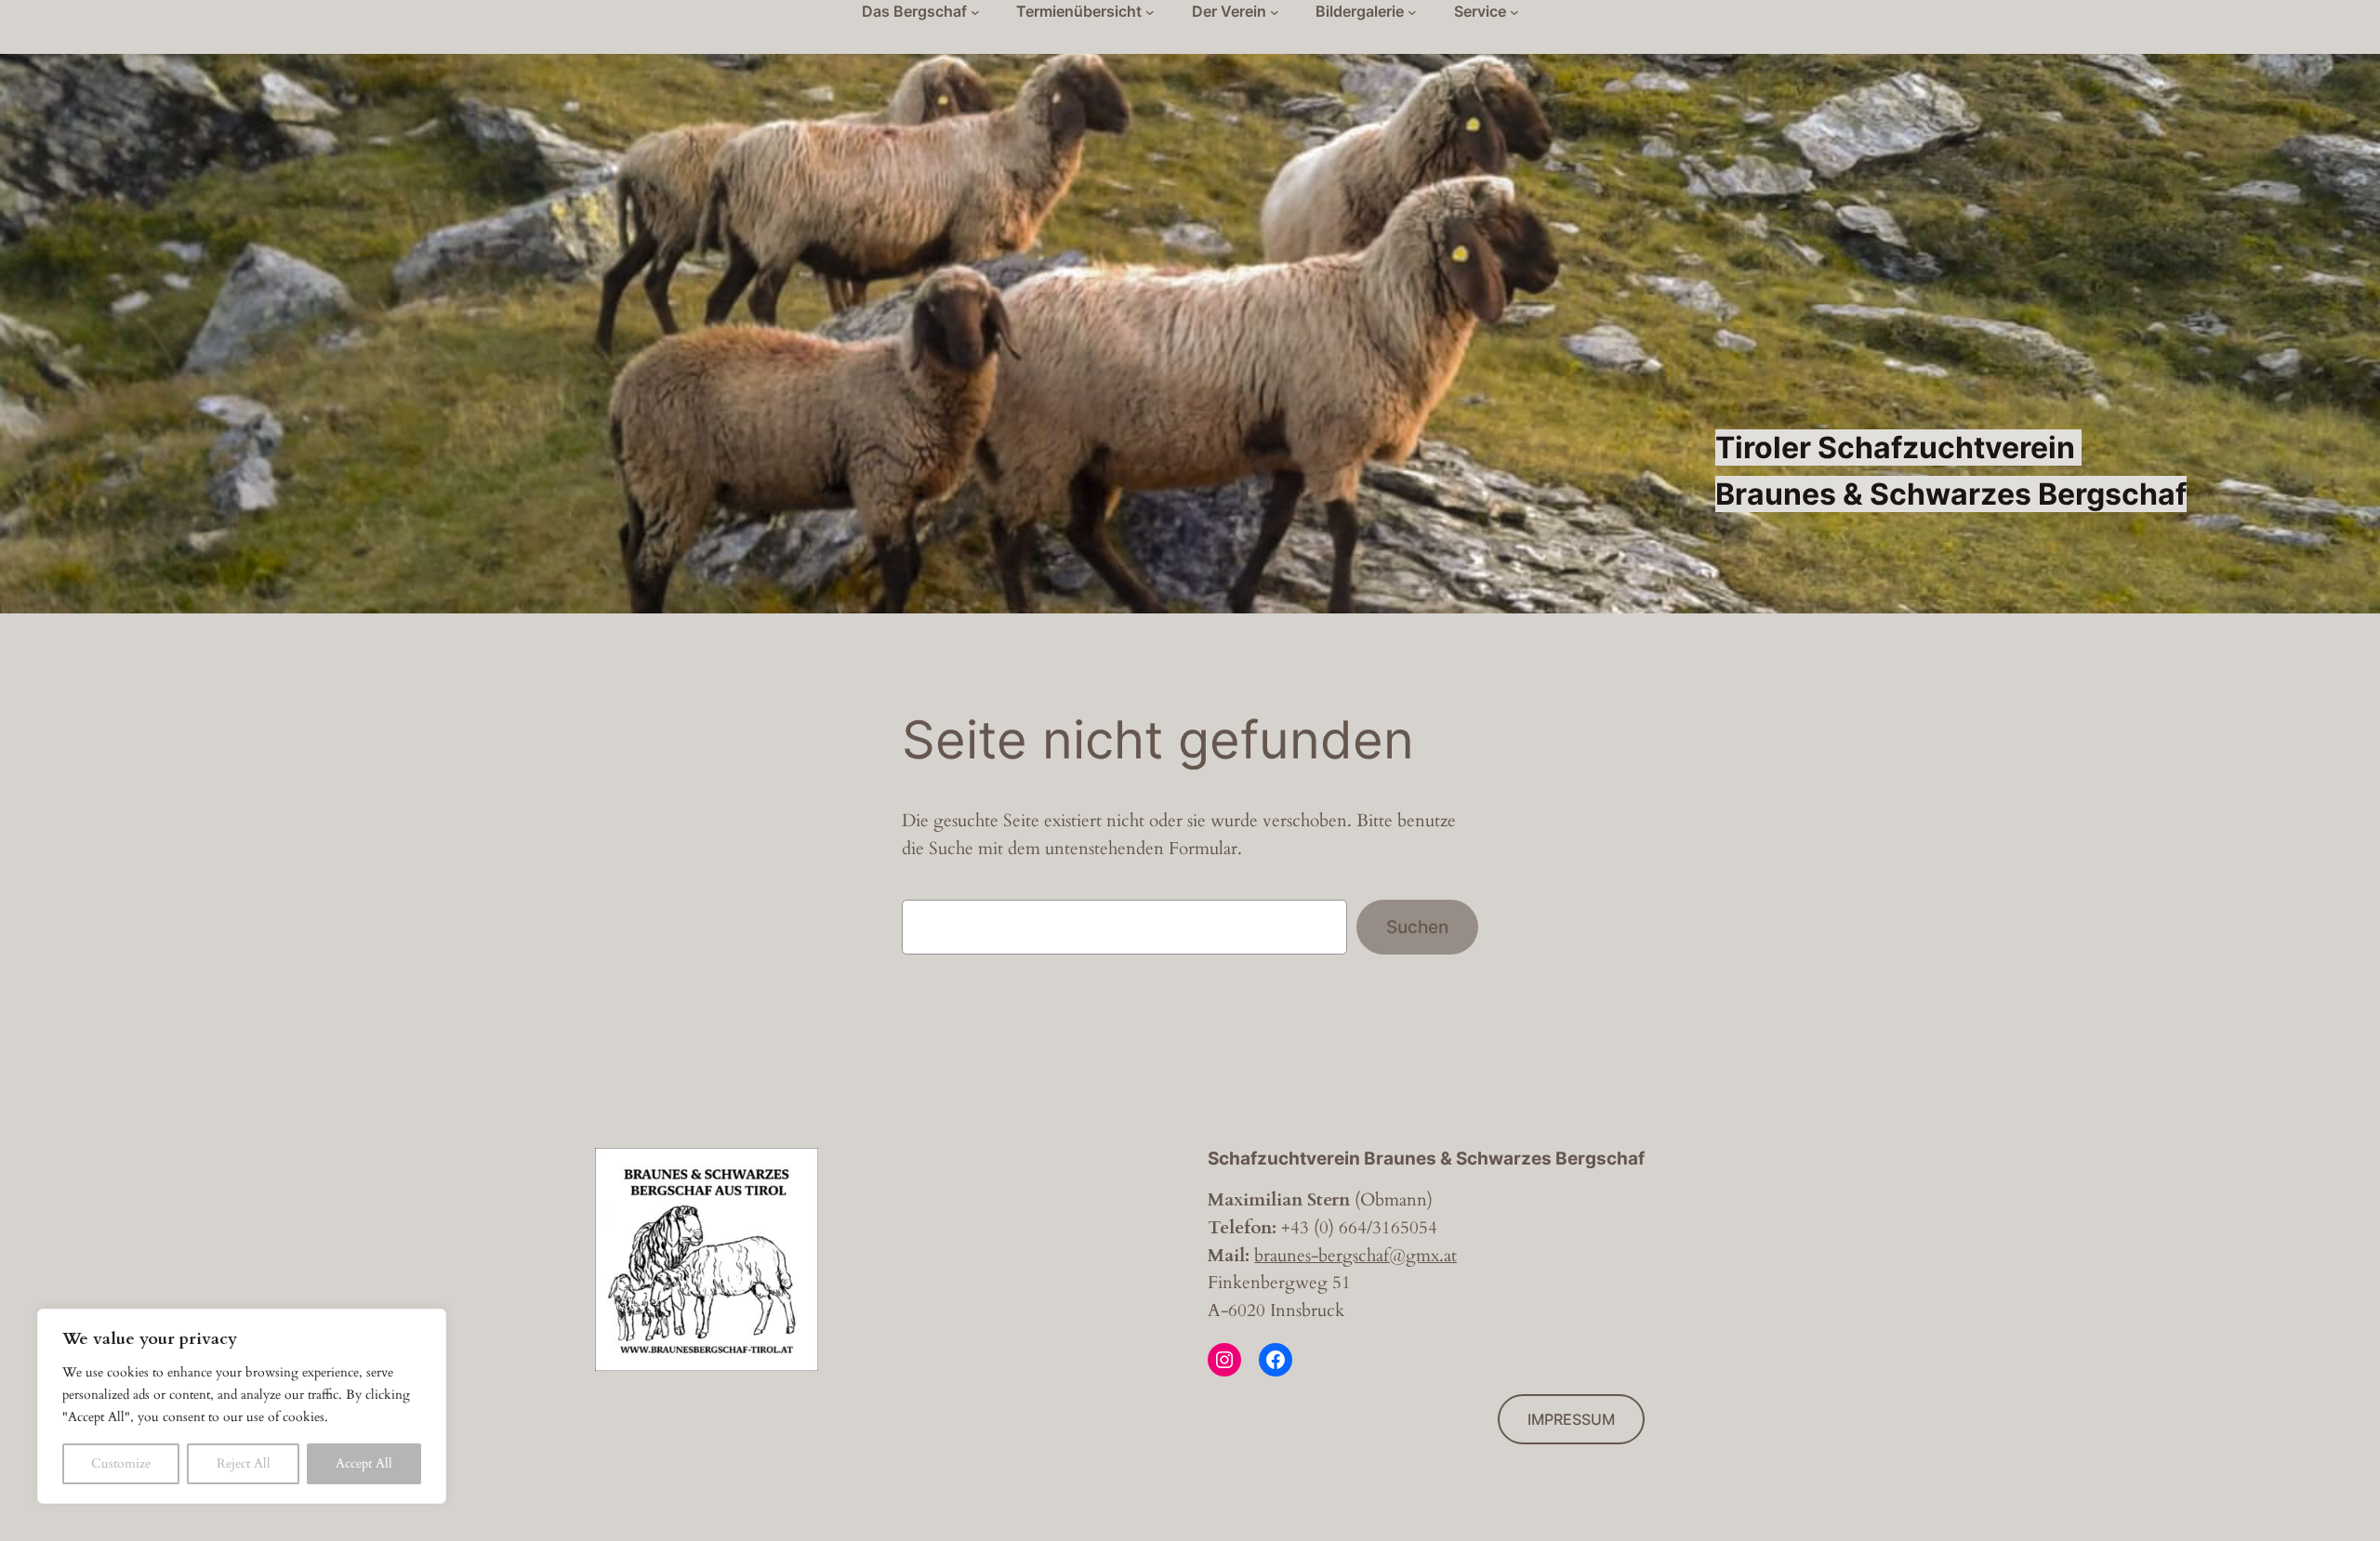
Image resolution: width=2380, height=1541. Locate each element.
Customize (121, 1463)
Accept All (364, 1463)
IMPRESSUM (1571, 1419)
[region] (242, 1406)
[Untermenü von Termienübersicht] (1150, 12)
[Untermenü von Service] (1514, 12)
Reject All (244, 1463)
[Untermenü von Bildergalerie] (1412, 12)
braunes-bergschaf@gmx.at (1355, 1256)
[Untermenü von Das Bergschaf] (975, 12)
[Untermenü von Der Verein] (1275, 12)
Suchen (1417, 927)
